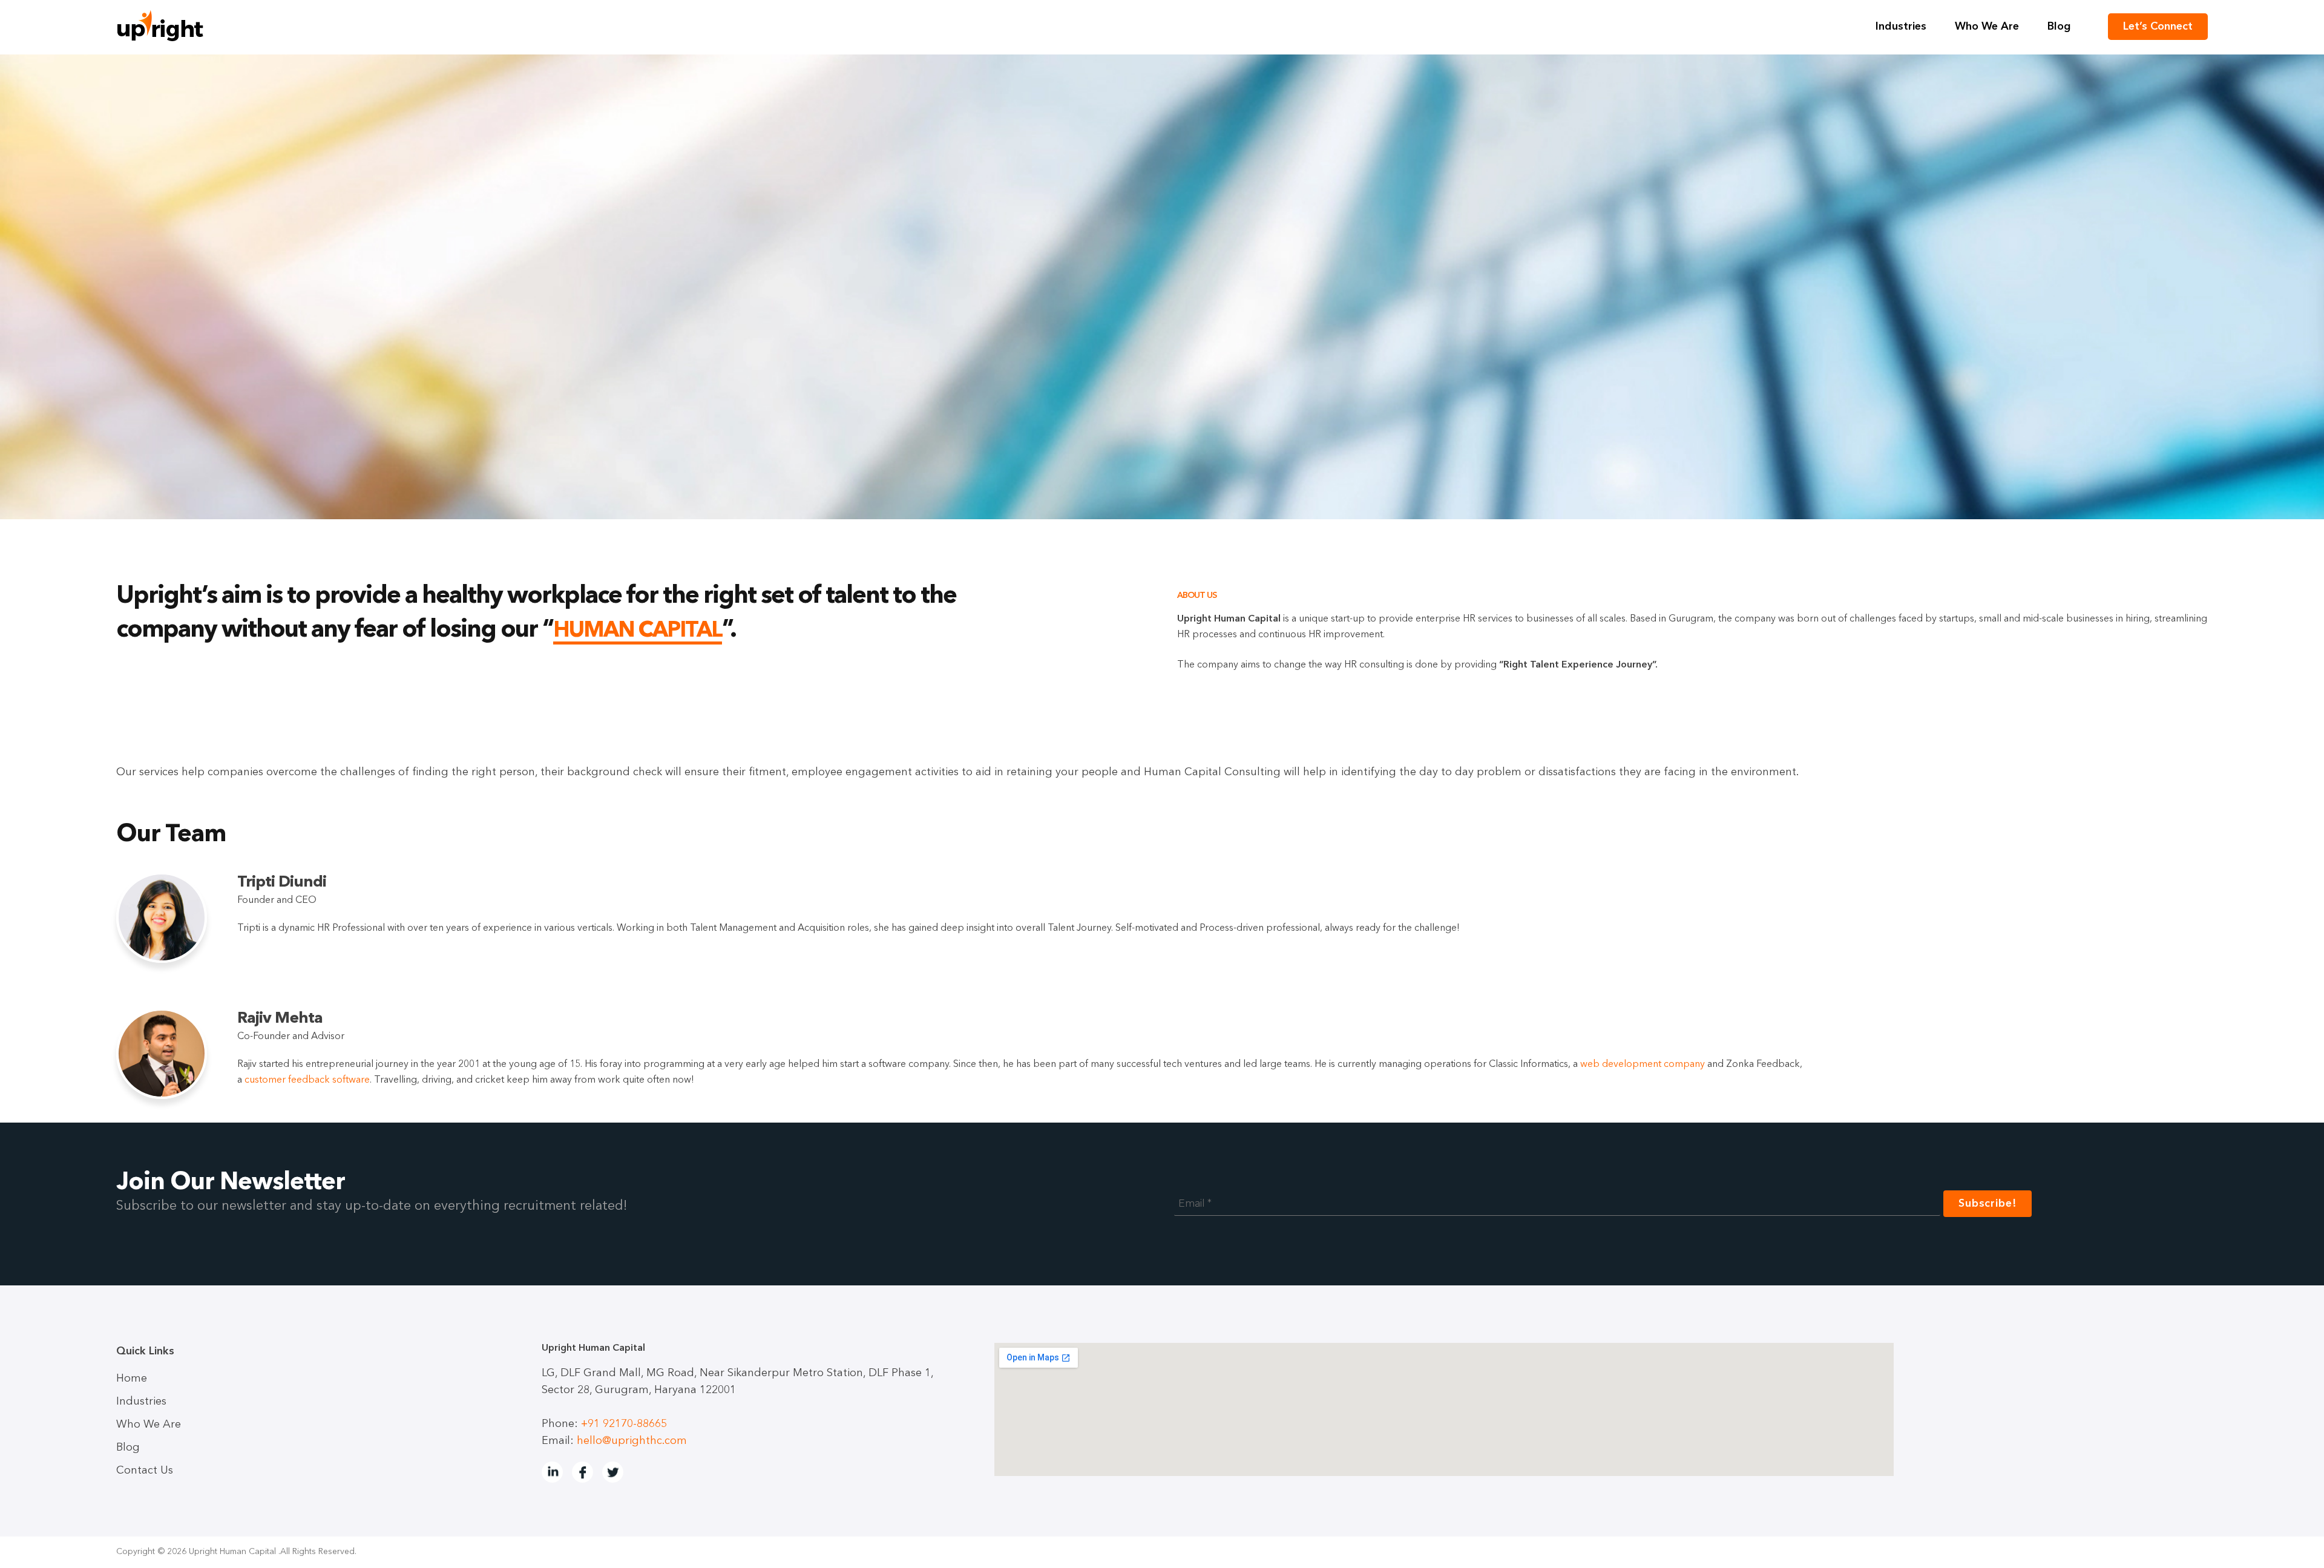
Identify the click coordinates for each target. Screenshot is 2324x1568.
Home (132, 1379)
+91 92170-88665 (624, 1424)
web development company (1643, 1064)
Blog (2059, 27)
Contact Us (145, 1471)
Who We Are (1987, 27)
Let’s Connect (2158, 27)
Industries (1901, 27)
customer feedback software (307, 1080)
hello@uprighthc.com (632, 1441)
